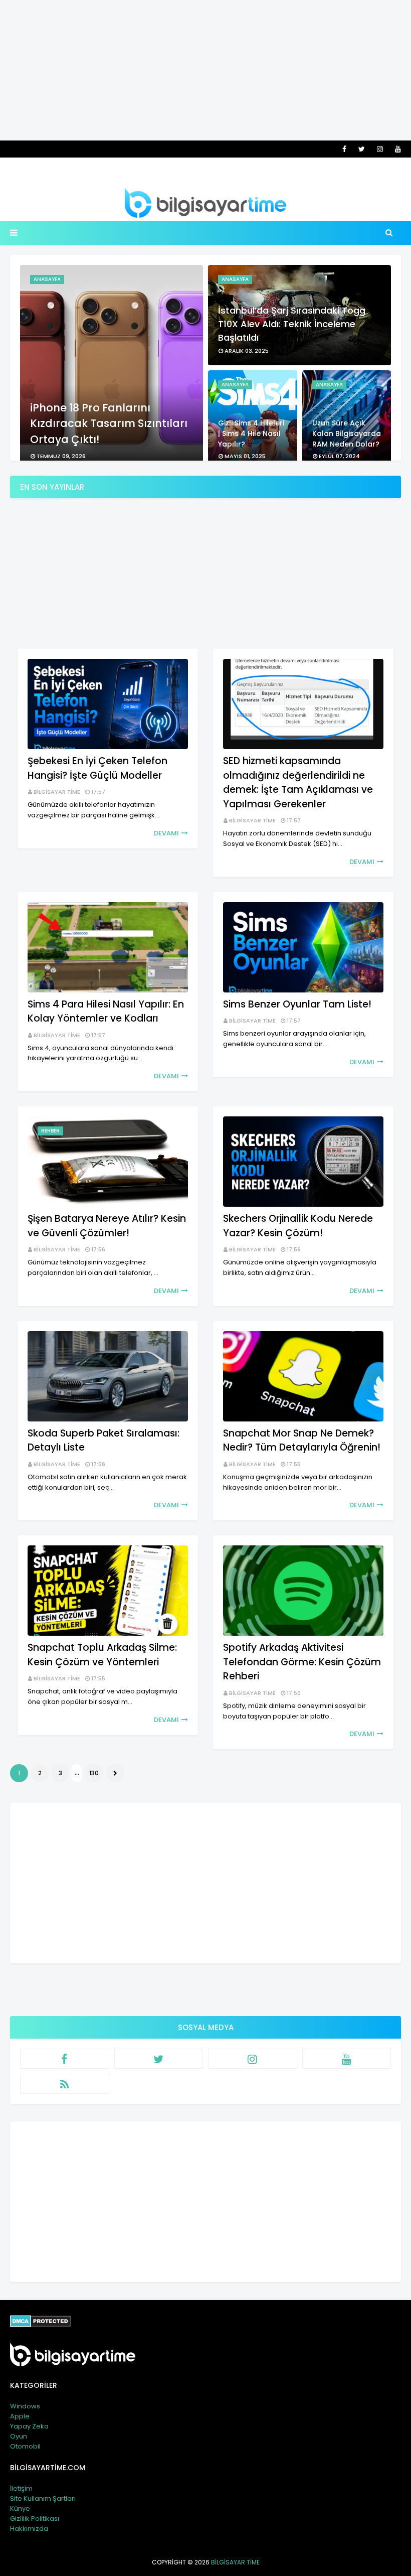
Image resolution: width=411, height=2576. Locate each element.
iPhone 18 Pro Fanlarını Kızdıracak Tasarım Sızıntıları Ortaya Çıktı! (109, 423)
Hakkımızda (29, 2529)
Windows (25, 2406)
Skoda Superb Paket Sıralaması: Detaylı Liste (104, 1441)
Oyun (19, 2436)
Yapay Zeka (29, 2426)
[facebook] (344, 149)
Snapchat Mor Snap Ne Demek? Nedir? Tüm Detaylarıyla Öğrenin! (302, 1441)
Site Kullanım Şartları (43, 2498)
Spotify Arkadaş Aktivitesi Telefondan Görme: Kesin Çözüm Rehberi (302, 1662)
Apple (20, 2416)
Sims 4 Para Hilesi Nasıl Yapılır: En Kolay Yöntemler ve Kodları (106, 1012)
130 (94, 1773)
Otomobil (25, 2446)
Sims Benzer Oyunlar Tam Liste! (297, 1004)
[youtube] (396, 149)
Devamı (166, 833)
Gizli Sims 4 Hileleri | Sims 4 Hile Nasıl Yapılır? (251, 434)
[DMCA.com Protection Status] (40, 2325)
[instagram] (380, 149)
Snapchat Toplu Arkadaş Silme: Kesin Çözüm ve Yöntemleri (102, 1655)
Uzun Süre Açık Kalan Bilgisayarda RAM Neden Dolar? (347, 434)
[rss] (65, 2084)
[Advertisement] (205, 70)
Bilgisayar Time (57, 792)
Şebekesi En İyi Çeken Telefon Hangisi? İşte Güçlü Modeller (97, 768)
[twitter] (362, 149)
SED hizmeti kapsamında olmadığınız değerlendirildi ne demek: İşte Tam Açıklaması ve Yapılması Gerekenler (298, 782)
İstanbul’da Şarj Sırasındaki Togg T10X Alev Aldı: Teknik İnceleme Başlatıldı (292, 324)
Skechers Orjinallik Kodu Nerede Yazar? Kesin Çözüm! (298, 1226)
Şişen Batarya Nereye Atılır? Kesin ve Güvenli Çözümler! (107, 1226)
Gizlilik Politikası (35, 2519)
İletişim (21, 2488)
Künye (20, 2509)
